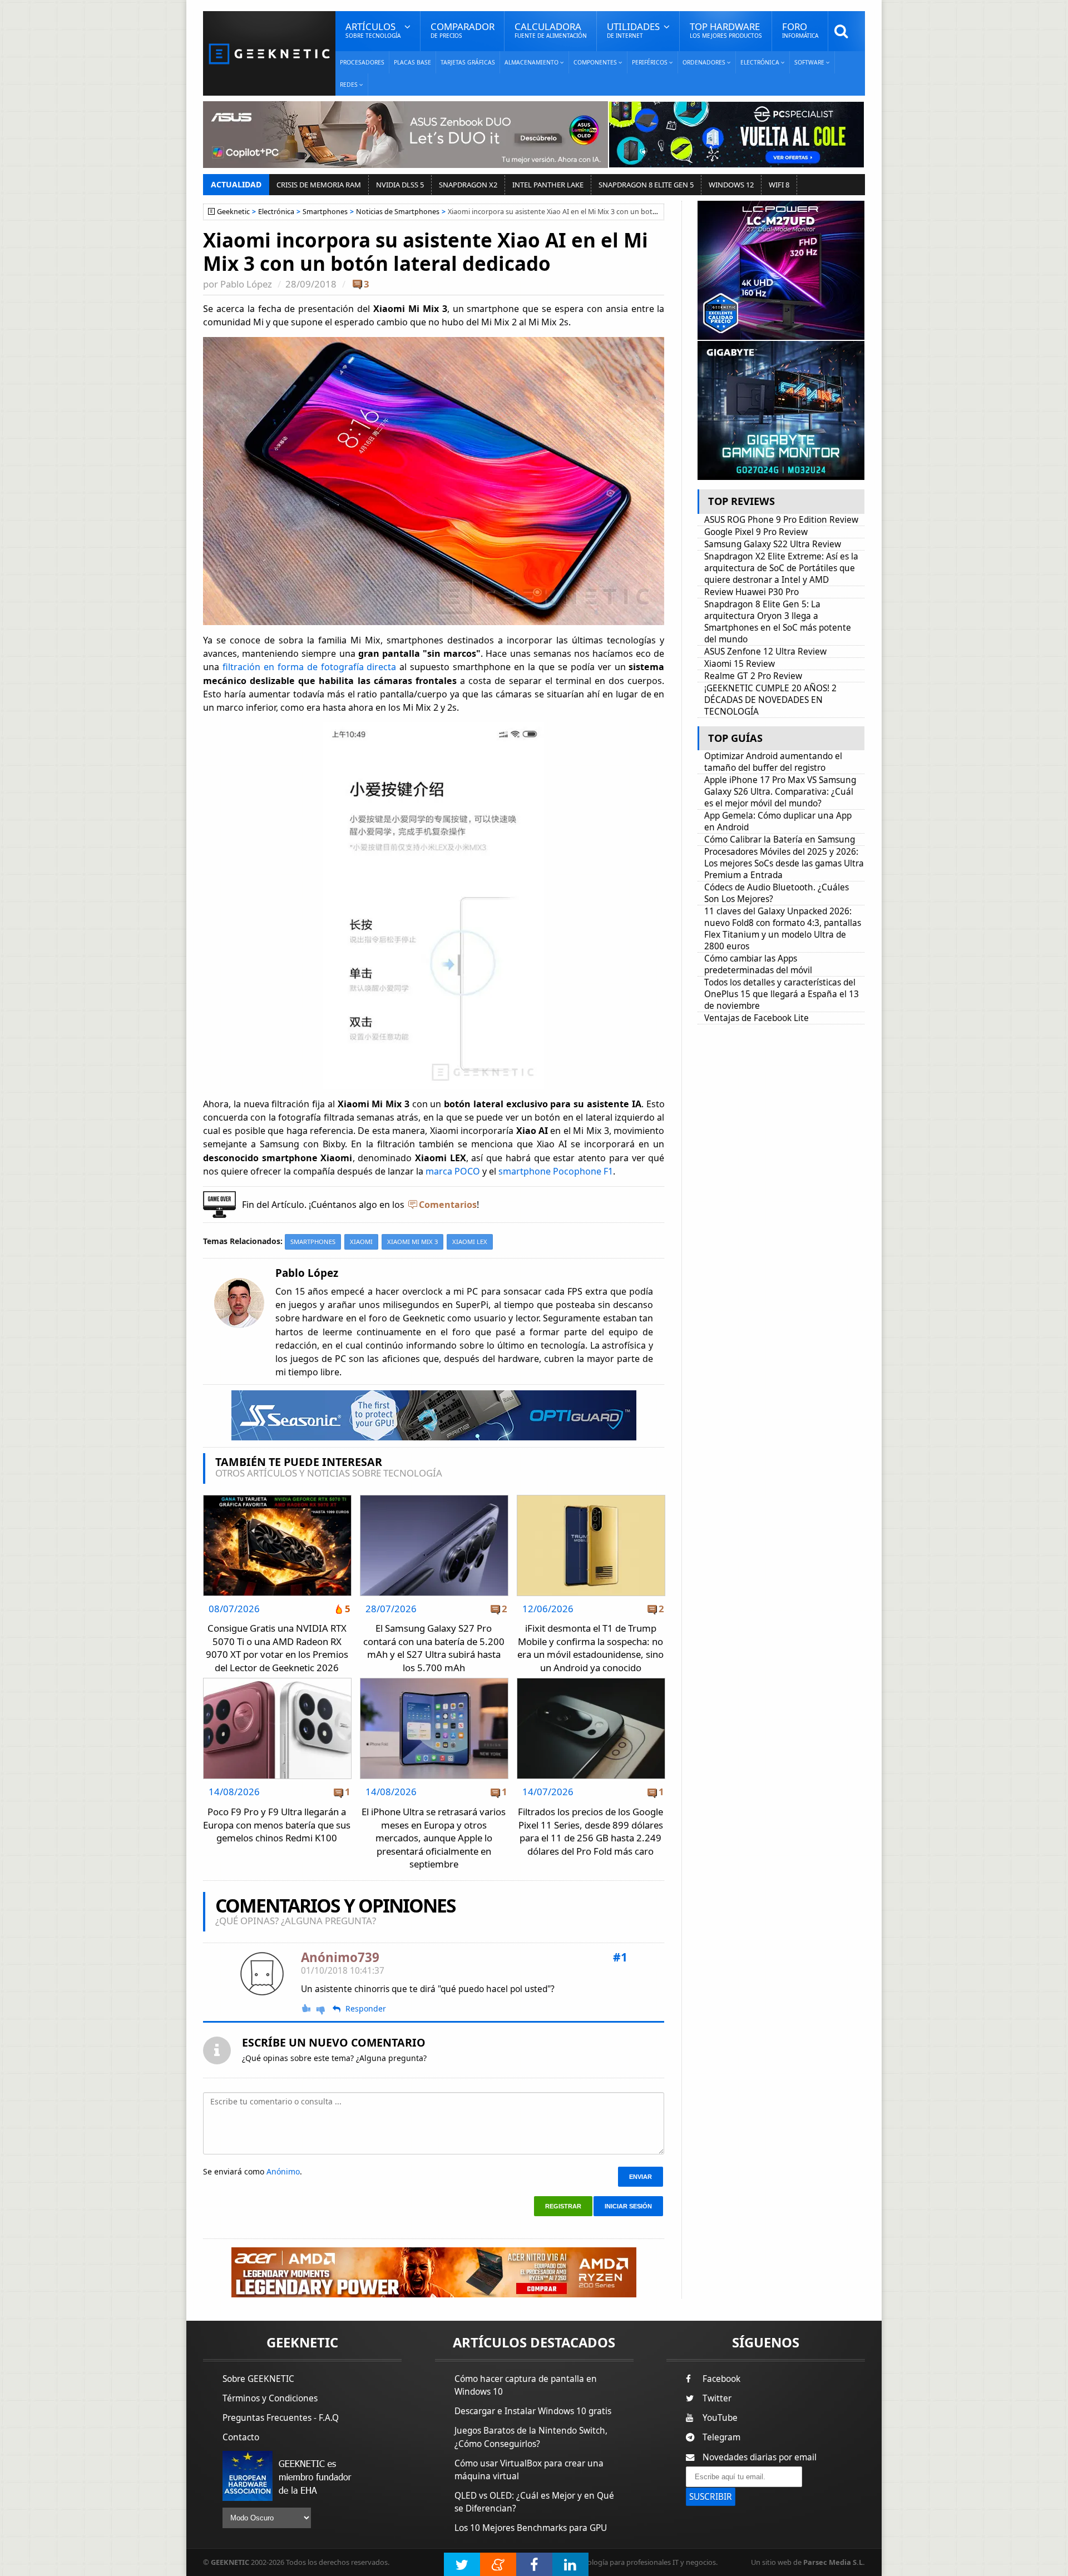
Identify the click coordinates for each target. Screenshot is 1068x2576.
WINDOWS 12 (731, 185)
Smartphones (325, 212)
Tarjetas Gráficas (468, 62)
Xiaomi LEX (470, 1242)
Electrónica (276, 212)
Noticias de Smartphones (398, 212)
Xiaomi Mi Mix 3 (412, 1242)
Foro (800, 30)
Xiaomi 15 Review (740, 664)
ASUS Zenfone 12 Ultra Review (765, 652)
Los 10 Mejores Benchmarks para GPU (531, 2528)
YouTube (720, 2418)
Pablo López (246, 284)
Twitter (717, 2398)
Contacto (241, 2437)
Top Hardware (726, 30)
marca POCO (453, 1171)
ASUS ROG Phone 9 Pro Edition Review (781, 520)
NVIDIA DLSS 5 (400, 185)
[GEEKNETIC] (269, 53)
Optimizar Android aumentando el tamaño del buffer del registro (773, 762)
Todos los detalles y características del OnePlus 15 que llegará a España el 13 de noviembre (782, 994)
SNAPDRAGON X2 (468, 185)
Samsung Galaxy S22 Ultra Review (773, 544)
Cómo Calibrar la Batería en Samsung (780, 839)
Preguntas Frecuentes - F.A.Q (281, 2418)
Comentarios (448, 1205)
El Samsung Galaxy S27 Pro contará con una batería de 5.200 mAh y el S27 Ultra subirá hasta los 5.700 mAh (434, 1648)
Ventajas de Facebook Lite (756, 1018)
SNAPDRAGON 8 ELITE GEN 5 (646, 185)
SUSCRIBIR (711, 2497)
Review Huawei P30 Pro (751, 592)
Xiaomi (361, 1242)
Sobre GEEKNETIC (258, 2379)
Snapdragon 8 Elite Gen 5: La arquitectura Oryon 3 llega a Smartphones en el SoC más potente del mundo (778, 622)
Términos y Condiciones (270, 2398)
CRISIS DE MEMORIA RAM (319, 185)
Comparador (463, 30)
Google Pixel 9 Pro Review (756, 532)
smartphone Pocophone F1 (556, 1171)
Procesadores (362, 62)
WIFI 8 (779, 185)
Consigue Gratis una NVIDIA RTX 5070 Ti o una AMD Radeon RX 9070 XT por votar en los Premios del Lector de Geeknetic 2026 (277, 1648)
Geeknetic (233, 212)
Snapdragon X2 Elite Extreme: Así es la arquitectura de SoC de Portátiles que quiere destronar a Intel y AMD (781, 568)
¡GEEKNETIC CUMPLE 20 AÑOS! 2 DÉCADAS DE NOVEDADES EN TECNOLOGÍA (770, 700)
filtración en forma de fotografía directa (310, 667)
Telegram (721, 2437)
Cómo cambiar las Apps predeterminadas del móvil (758, 964)
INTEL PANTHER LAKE (548, 185)
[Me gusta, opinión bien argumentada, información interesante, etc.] (307, 2008)
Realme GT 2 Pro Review (753, 676)
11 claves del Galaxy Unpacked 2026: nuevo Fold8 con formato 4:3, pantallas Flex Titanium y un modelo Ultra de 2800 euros (783, 929)
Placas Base (412, 62)
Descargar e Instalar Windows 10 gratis (533, 2411)
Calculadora (551, 30)
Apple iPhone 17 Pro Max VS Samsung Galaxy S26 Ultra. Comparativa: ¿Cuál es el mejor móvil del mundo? (780, 792)
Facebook (721, 2379)
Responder (366, 2009)
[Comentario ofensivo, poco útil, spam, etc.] (325, 2009)
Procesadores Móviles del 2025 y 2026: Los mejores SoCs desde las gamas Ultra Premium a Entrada (784, 863)
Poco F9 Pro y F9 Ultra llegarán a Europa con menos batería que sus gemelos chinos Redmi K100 (277, 1825)
